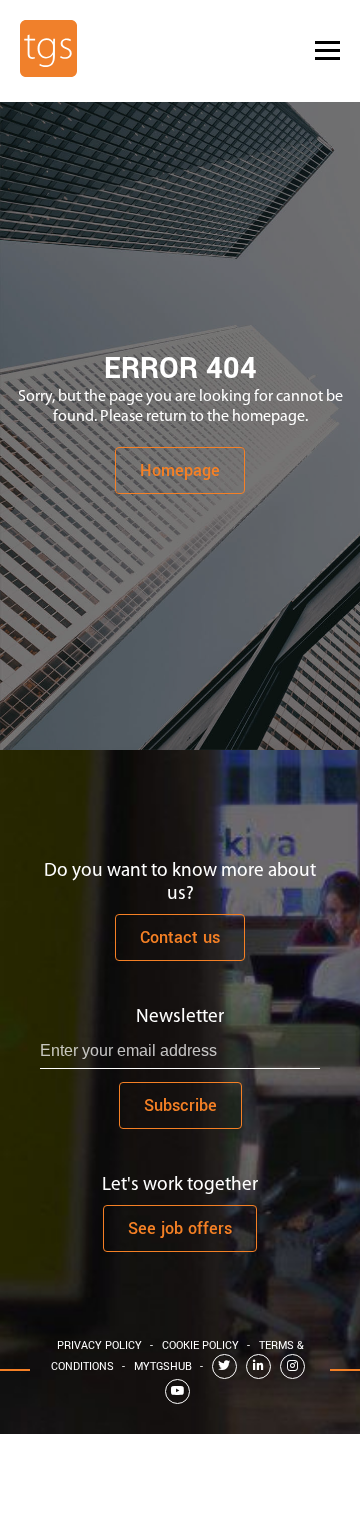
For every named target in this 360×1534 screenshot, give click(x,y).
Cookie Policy (200, 1345)
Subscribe (180, 1105)
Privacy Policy (99, 1345)
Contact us (180, 937)
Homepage (180, 470)
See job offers (180, 1228)
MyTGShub (163, 1366)
